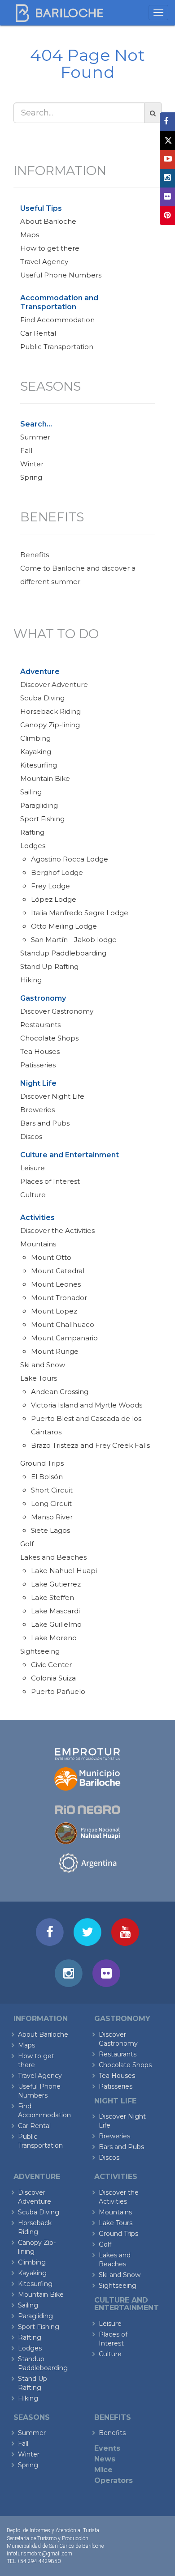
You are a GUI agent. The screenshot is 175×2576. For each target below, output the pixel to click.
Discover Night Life (52, 1096)
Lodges (33, 846)
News (105, 2459)
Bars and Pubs (45, 1123)
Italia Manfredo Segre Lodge (80, 913)
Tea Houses (40, 1051)
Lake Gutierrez (56, 1584)
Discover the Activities (57, 1230)
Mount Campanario (64, 1338)
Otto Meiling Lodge (64, 926)
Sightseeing (40, 1651)
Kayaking (36, 752)
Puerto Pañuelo (58, 1691)
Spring (31, 477)
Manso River (52, 1517)
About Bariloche (48, 221)
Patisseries (38, 1065)
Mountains (38, 1244)
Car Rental (38, 333)
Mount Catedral (58, 1271)
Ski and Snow (43, 1365)
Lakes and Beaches (53, 1557)
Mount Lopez (54, 1311)
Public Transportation (57, 347)
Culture (33, 1195)
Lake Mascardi (55, 1611)
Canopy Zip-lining (50, 725)
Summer (35, 437)
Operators (114, 2480)
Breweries (37, 1110)
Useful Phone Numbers (61, 275)
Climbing (35, 738)
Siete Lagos (50, 1530)
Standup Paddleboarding (63, 953)
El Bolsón (47, 1477)
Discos (31, 1137)
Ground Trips (42, 1463)
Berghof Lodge (57, 872)
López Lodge (54, 899)
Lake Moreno (54, 1638)
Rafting (32, 832)
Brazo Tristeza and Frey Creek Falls (90, 1445)
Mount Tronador (59, 1298)
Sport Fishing (42, 819)
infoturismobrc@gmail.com (39, 2554)
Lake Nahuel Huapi (64, 1571)
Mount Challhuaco (63, 1324)
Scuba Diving (42, 698)
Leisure (33, 1168)
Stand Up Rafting (49, 966)
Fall (26, 450)
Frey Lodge (50, 886)
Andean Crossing (60, 1392)
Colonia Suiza (53, 1678)
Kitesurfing (39, 765)
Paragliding (39, 805)
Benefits (35, 555)
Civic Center (51, 1665)
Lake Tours (39, 1378)
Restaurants (40, 1025)
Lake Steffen (52, 1597)
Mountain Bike (45, 778)
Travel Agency (44, 262)
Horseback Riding (50, 711)
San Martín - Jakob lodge (74, 940)
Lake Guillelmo (56, 1624)
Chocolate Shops (49, 1038)
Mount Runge (55, 1351)
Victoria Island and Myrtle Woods (87, 1405)
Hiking (31, 980)
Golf (27, 1544)
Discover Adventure (54, 685)
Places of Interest (50, 1181)
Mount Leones (56, 1284)
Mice (103, 2470)
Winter (32, 464)
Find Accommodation (57, 320)
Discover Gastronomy (57, 1011)
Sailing (31, 792)
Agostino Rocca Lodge (70, 859)
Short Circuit (52, 1490)
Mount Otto (51, 1257)
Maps (30, 235)
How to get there (50, 248)
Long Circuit (51, 1503)
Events (107, 2448)
